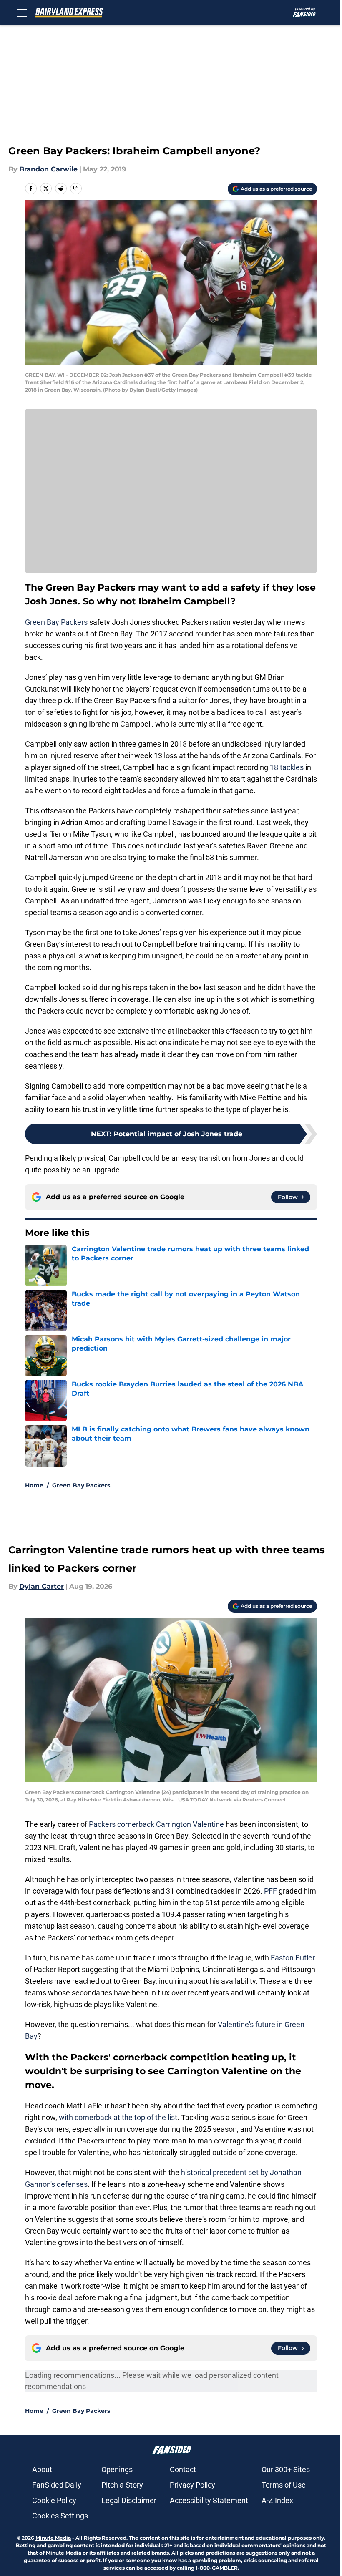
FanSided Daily (57, 2485)
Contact (183, 2469)
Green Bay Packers (56, 622)
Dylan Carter (41, 1586)
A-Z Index (277, 2500)
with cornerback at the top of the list (118, 2117)
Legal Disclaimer (129, 2500)
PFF (270, 1891)
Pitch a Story (122, 2485)
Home (34, 1485)
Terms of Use (284, 2485)
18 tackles (287, 767)
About (42, 2469)
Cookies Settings (60, 2516)
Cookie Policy (54, 2500)
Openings (117, 2469)
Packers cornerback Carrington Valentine (156, 1824)
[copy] (76, 189)
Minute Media (53, 2538)
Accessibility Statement (209, 2500)
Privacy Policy (192, 2485)
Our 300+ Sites (286, 2469)
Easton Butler (293, 1958)
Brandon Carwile (48, 169)
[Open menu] (22, 13)
